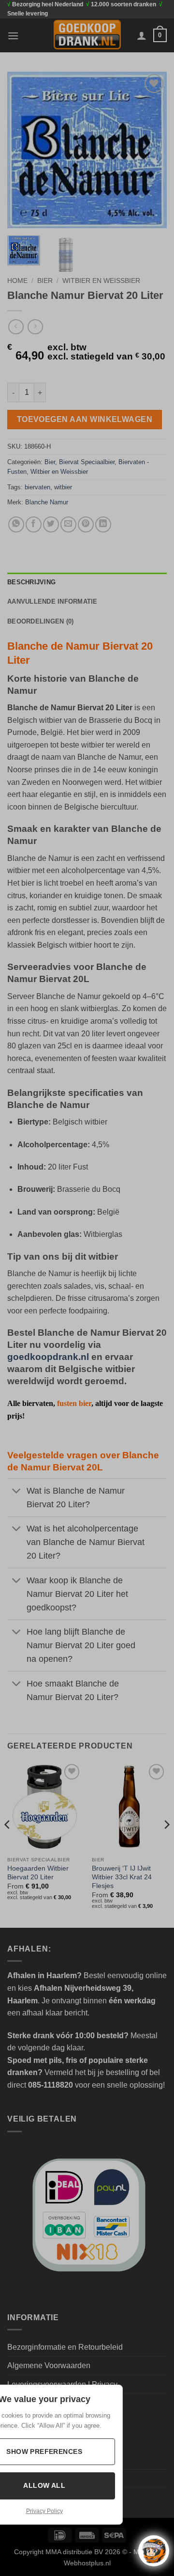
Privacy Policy (44, 2511)
